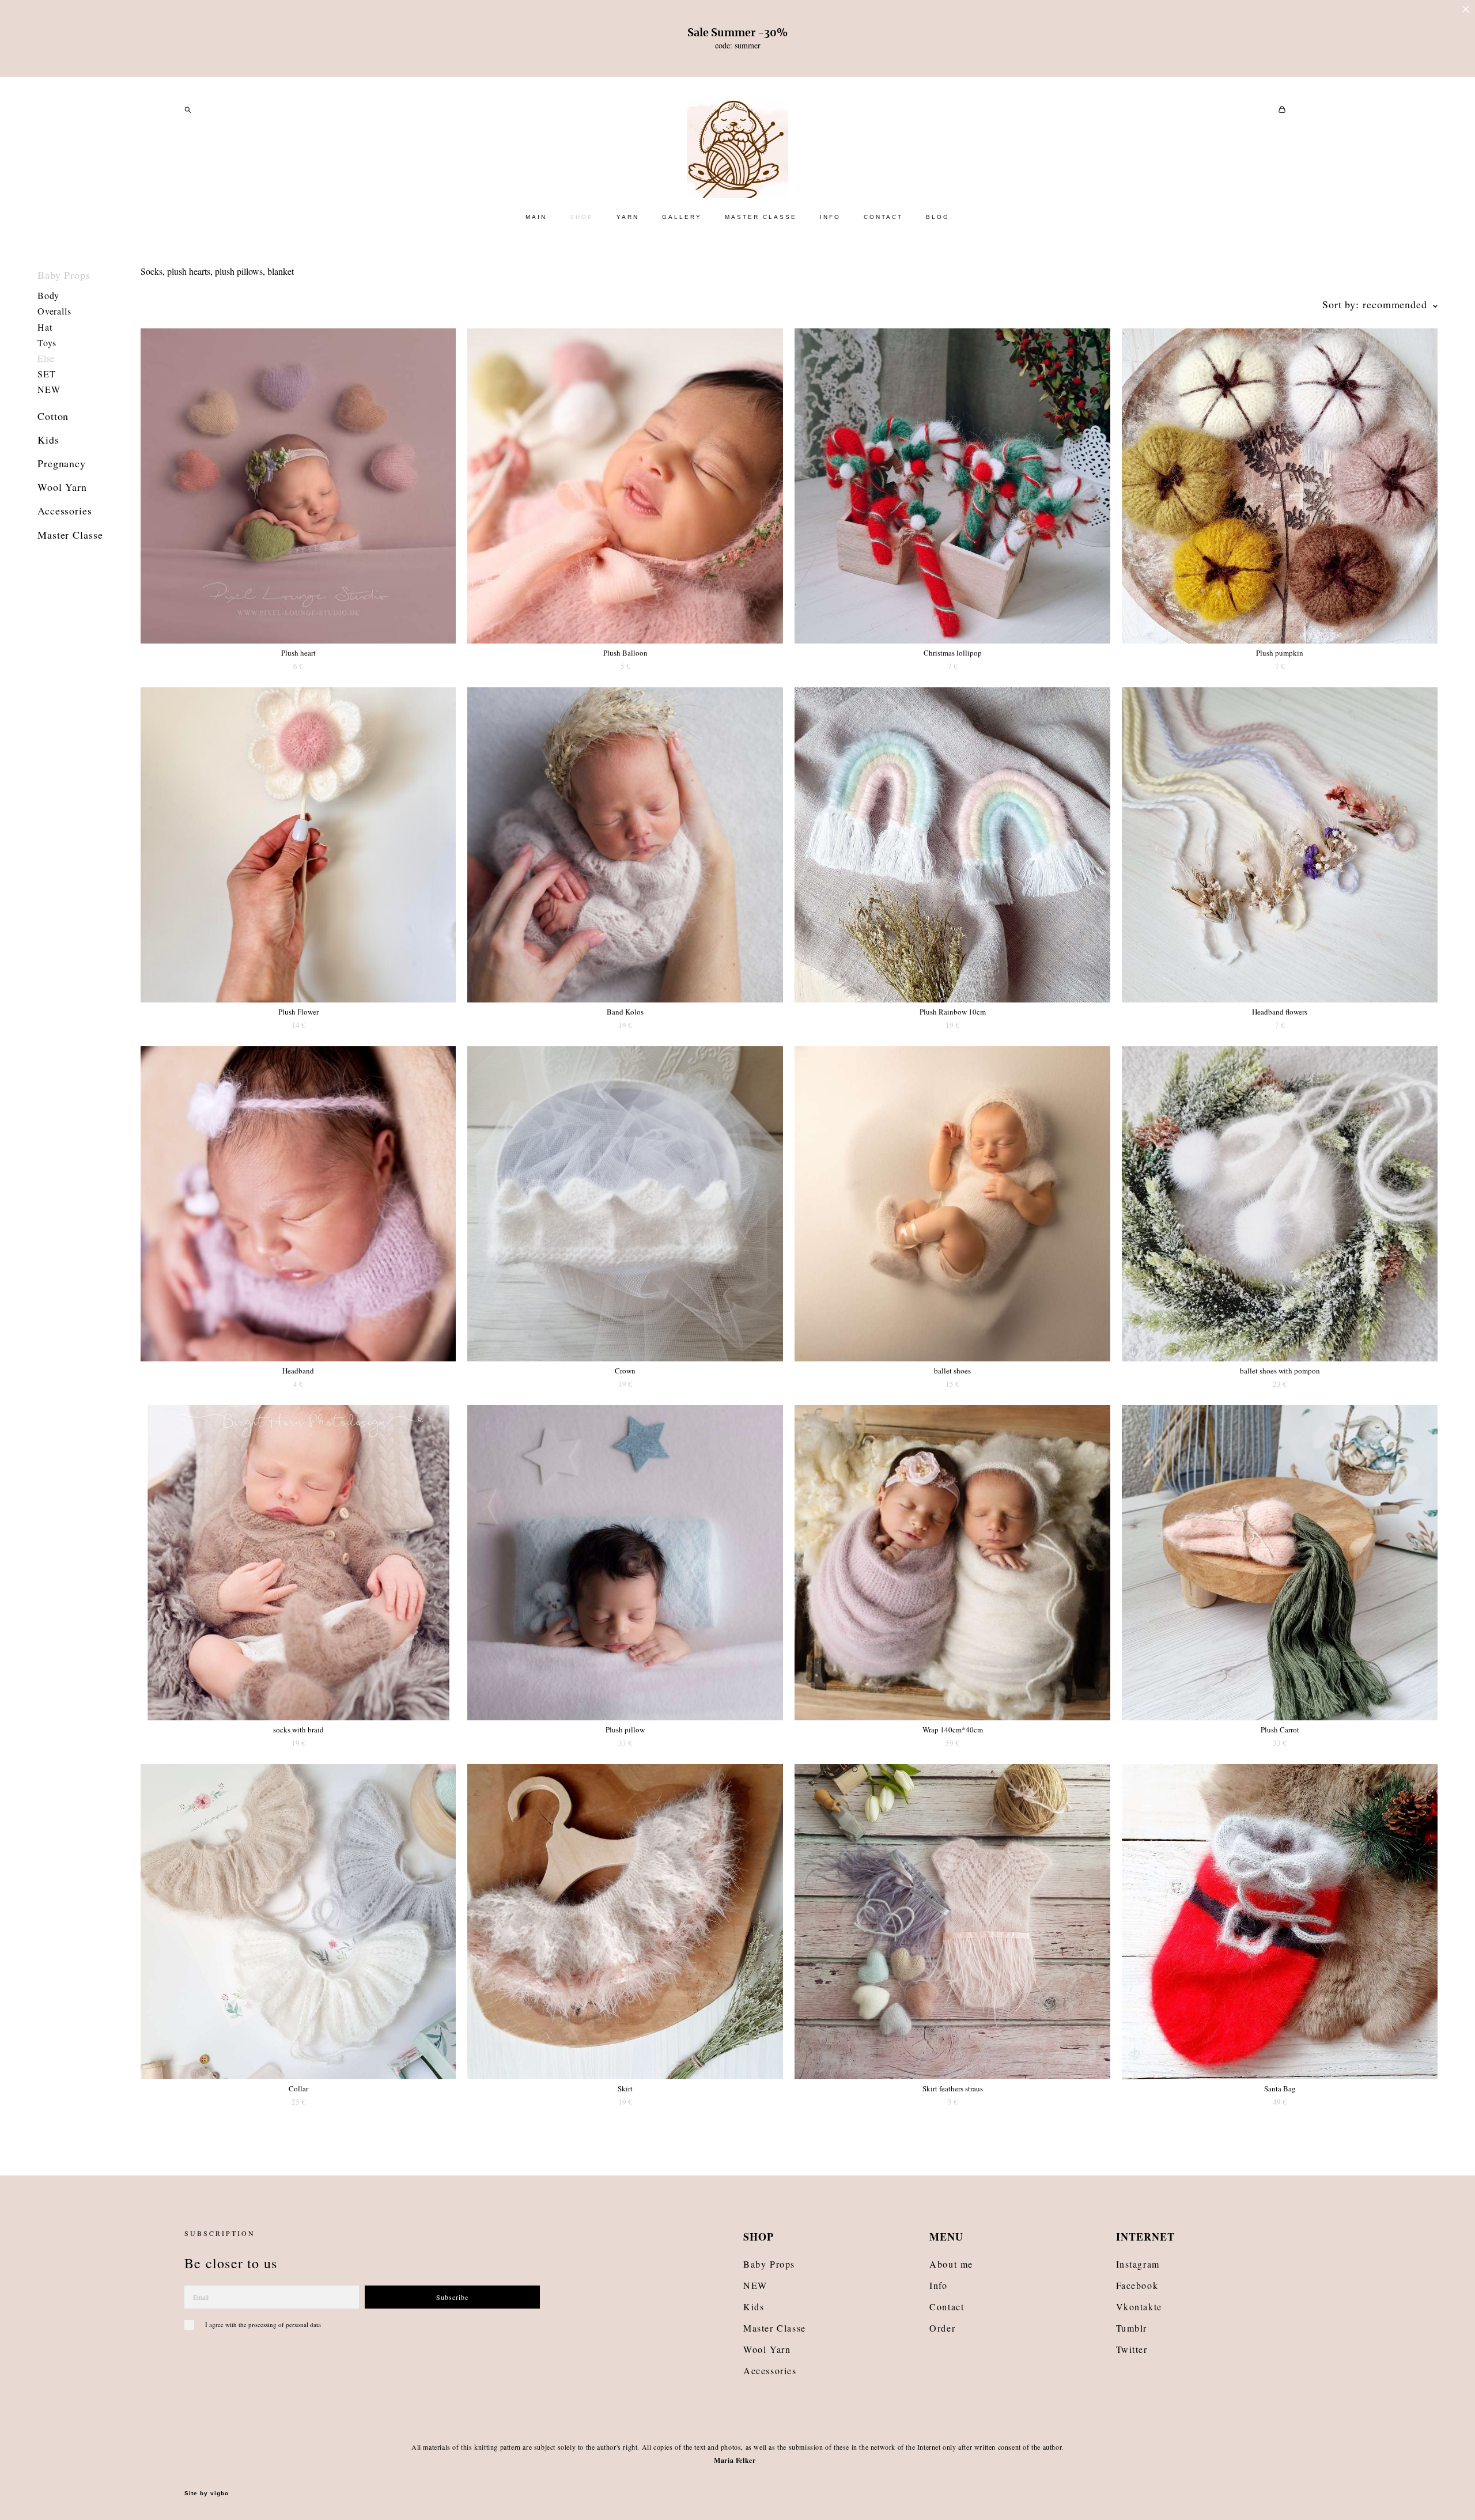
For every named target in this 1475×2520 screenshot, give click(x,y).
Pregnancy (62, 463)
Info (938, 2285)
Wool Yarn (62, 487)
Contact (947, 2307)
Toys (47, 343)
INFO (830, 217)
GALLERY (682, 217)
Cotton (53, 416)
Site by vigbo (207, 2493)
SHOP (582, 217)
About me (951, 2264)
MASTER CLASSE (761, 217)
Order (942, 2328)
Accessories (65, 510)
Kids (48, 440)
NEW (49, 389)
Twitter (1132, 2349)
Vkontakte (1139, 2307)
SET (46, 374)
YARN (628, 217)
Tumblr (1132, 2328)
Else (46, 358)
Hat (45, 327)
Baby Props (64, 275)
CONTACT (883, 217)
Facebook (1137, 2285)
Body (48, 295)
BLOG (938, 217)
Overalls (54, 311)
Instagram (1138, 2264)
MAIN (536, 217)
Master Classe (70, 535)
